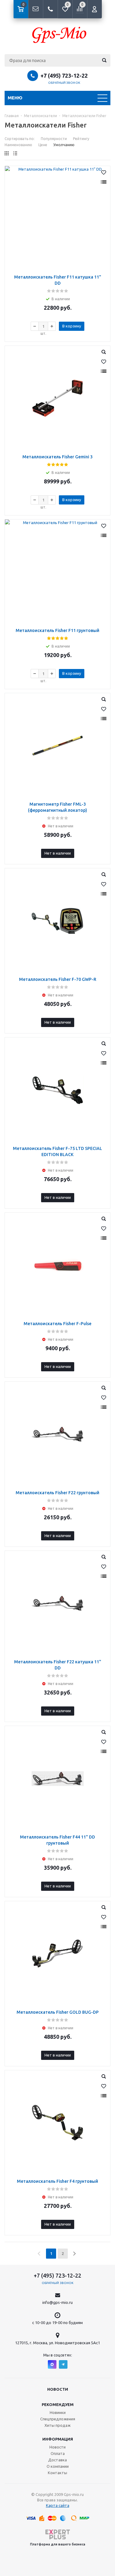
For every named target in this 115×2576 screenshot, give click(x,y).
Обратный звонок (64, 83)
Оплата (58, 2453)
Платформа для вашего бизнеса (58, 2544)
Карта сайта (58, 2505)
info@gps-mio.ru (57, 2302)
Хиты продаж (57, 2425)
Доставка (57, 2460)
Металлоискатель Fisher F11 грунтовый (57, 630)
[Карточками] (7, 153)
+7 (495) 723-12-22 (64, 76)
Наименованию (18, 145)
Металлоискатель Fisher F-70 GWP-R (58, 979)
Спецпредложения (58, 2419)
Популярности (54, 139)
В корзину (72, 326)
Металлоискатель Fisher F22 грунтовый (57, 1493)
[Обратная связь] (36, 9)
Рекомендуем (58, 2404)
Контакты (57, 2473)
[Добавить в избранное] (104, 172)
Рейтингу (81, 139)
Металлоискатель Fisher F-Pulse (57, 1324)
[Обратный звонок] (50, 9)
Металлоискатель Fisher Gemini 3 (57, 457)
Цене (43, 145)
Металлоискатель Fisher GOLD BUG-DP (58, 2012)
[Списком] (15, 153)
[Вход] (94, 9)
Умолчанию (64, 145)
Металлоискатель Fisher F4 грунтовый (57, 2181)
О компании (58, 2466)
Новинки (58, 2412)
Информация (58, 2439)
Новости (58, 2389)
